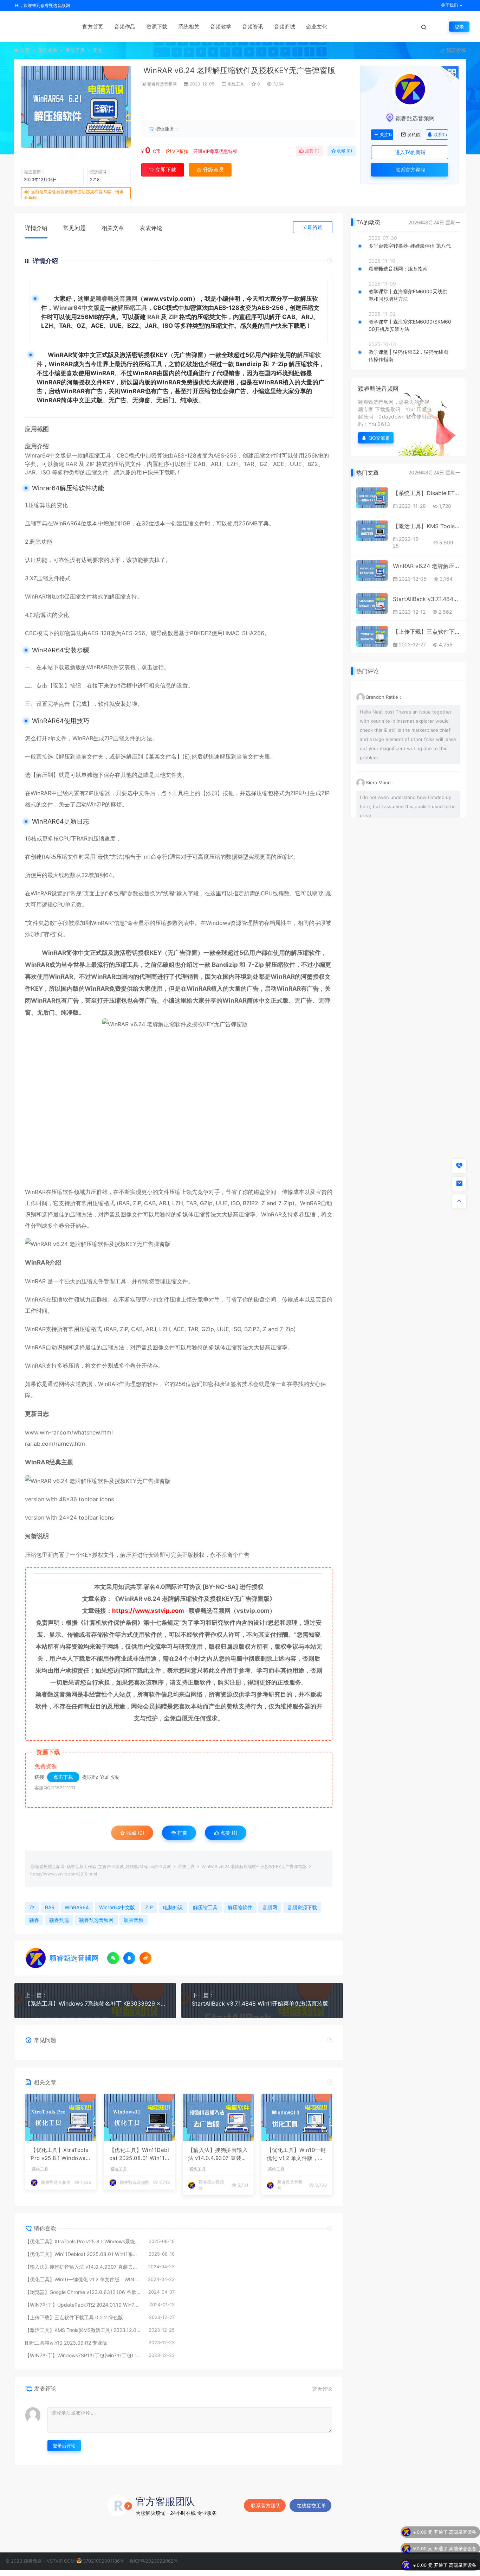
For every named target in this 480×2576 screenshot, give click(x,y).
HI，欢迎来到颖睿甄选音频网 (42, 5)
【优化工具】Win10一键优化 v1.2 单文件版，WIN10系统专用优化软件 (296, 2154)
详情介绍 (36, 228)
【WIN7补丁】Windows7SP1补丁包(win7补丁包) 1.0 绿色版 (83, 2355)
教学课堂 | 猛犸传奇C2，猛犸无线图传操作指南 (408, 356)
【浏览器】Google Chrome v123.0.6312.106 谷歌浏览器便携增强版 (83, 2292)
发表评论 (151, 228)
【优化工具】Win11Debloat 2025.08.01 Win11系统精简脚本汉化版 (139, 2154)
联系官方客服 (410, 170)
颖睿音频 (134, 1920)
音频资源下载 (302, 1907)
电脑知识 (173, 1907)
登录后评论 (64, 2446)
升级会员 (333, 105)
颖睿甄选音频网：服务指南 (398, 269)
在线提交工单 (311, 2505)
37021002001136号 (104, 2561)
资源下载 (157, 27)
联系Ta (440, 135)
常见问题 (74, 228)
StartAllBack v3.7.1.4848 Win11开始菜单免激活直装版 (260, 2003)
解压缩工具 (132, 308)
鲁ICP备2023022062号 (154, 2561)
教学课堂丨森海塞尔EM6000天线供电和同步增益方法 (408, 295)
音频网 (270, 1907)
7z (32, 1907)
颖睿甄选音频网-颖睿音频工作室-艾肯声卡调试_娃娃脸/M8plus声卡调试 (103, 1867)
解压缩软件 (240, 1907)
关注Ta (386, 135)
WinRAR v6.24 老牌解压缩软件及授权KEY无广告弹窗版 (427, 566)
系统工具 (75, 50)
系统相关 (189, 27)
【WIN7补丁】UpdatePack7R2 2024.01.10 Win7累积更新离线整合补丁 (84, 2305)
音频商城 (285, 27)
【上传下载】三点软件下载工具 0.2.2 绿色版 (74, 2317)
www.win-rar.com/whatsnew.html (69, 1432)
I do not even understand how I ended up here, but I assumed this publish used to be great (408, 806)
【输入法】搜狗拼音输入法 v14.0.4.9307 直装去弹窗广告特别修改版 (218, 2154)
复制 (115, 1777)
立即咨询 (313, 227)
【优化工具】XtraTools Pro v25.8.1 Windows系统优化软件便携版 (60, 2154)
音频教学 (221, 27)
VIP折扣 (180, 151)
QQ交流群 (380, 438)
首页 (25, 50)
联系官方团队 (266, 2505)
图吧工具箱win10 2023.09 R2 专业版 (66, 2343)
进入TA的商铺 (410, 152)
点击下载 (63, 1777)
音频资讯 (253, 27)
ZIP (173, 317)
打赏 (182, 1833)
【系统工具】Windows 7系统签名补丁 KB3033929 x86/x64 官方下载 (95, 2003)
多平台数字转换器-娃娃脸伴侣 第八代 (410, 246)
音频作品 (125, 27)
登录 (459, 27)
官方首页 (93, 27)
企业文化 (317, 27)
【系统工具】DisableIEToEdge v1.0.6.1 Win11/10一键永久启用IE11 (427, 493)
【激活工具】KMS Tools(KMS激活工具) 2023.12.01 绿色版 (83, 2330)
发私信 (414, 135)
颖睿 (34, 1920)
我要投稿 (455, 50)
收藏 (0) (344, 151)
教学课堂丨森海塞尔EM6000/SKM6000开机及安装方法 (410, 325)
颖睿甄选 (59, 1920)
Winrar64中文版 (76, 308)
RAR (153, 317)
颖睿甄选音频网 (162, 84)
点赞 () (312, 151)
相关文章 (113, 228)
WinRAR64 (67, 523)
